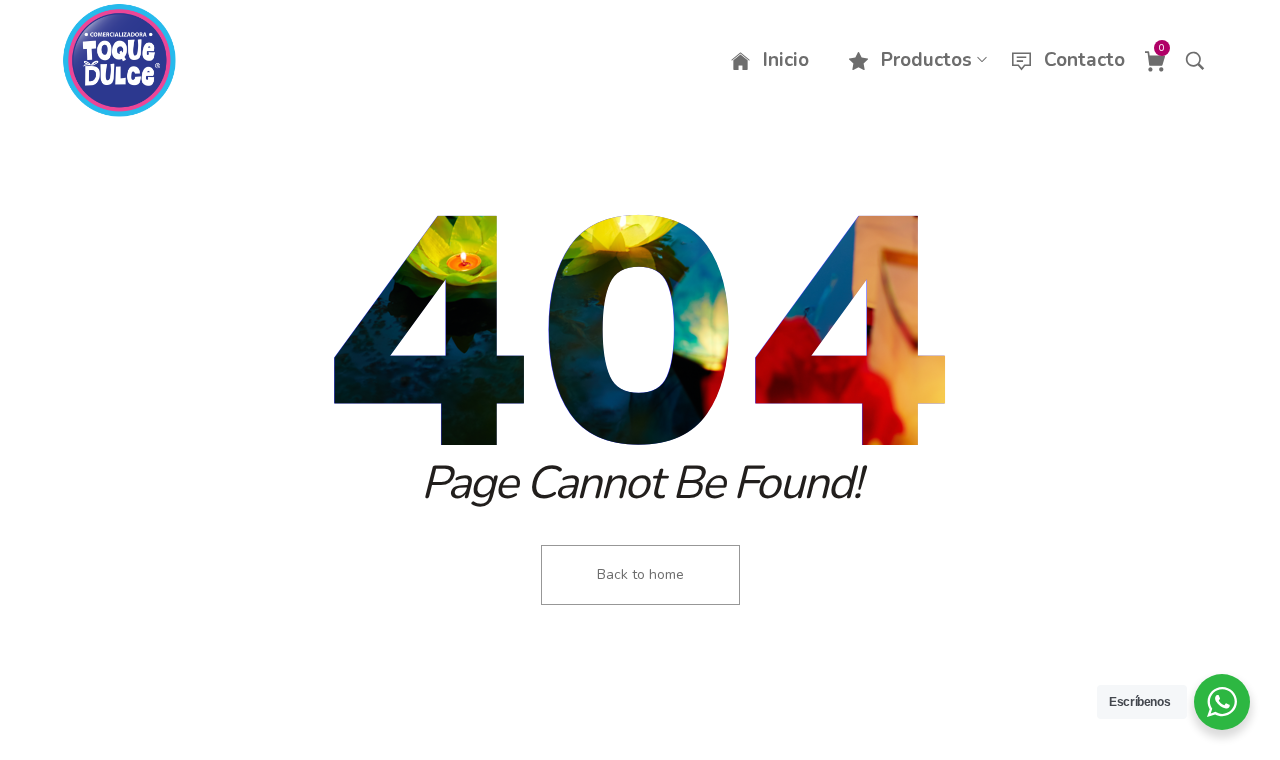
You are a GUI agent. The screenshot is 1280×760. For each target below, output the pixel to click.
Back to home (640, 574)
